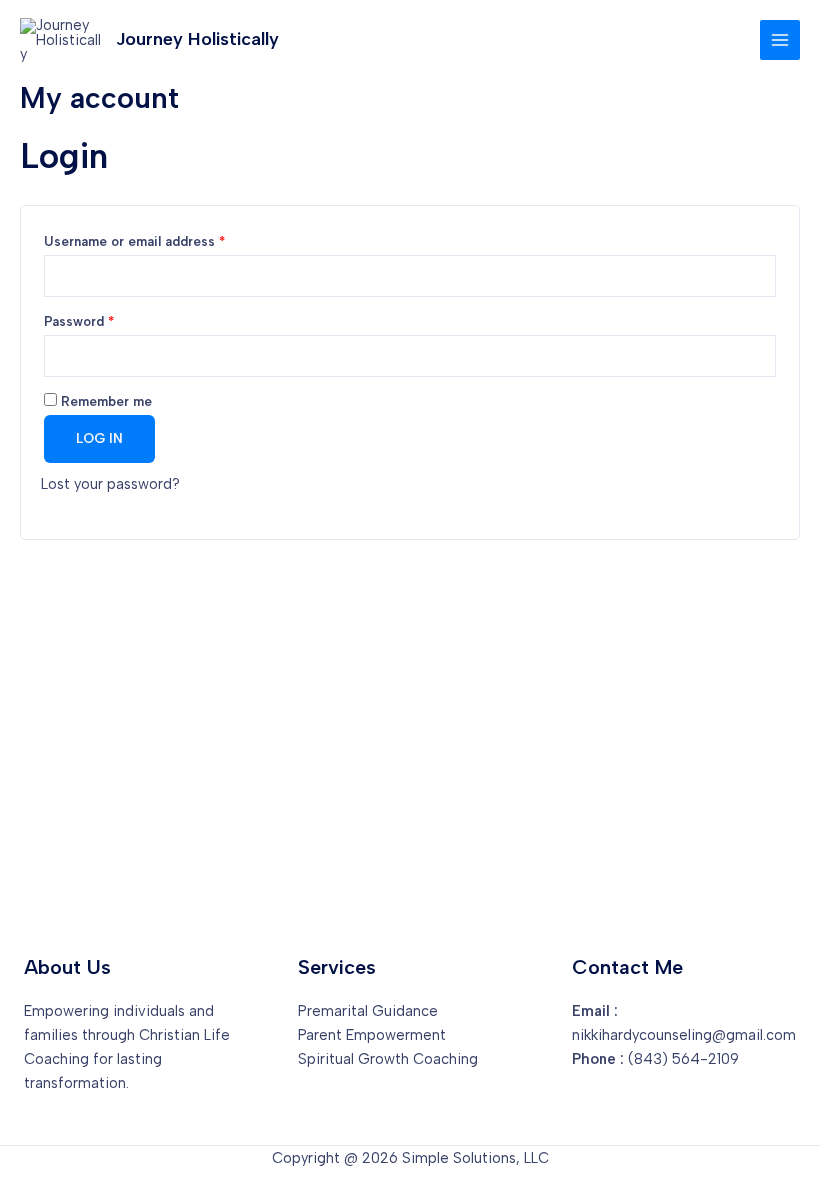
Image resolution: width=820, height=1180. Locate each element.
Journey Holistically (197, 39)
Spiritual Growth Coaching (388, 1059)
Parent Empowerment (372, 1035)
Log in (99, 438)
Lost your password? (110, 484)
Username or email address (162, 241)
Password (107, 321)
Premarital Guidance (368, 1011)
